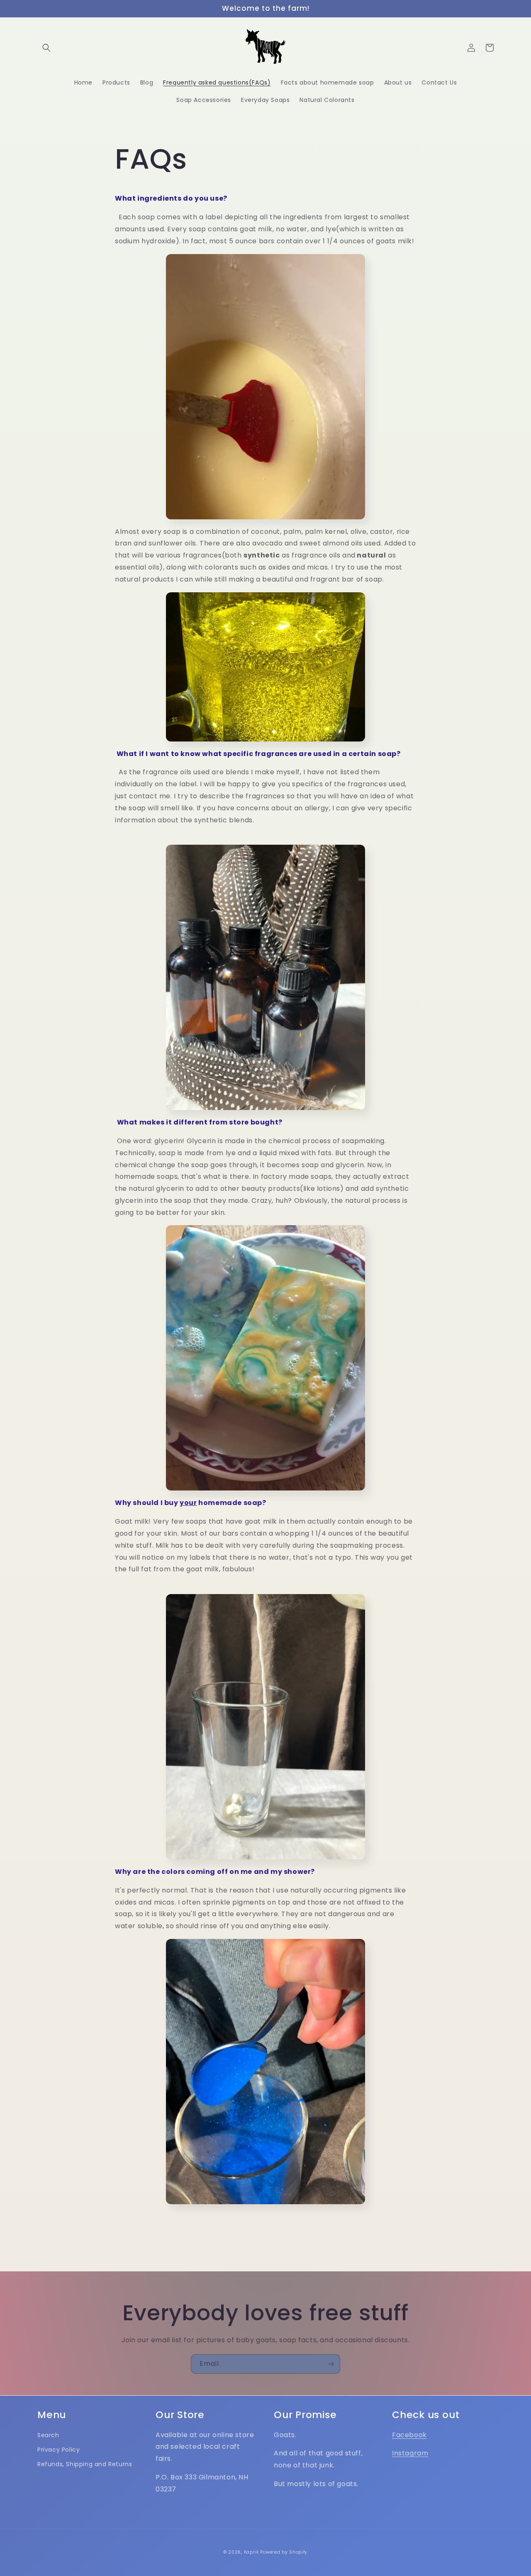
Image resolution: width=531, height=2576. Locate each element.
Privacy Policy (58, 2450)
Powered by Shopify (284, 2552)
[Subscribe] (331, 2364)
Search (48, 2435)
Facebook (409, 2435)
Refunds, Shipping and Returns (85, 2464)
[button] (46, 48)
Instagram (410, 2453)
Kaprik (251, 2552)
